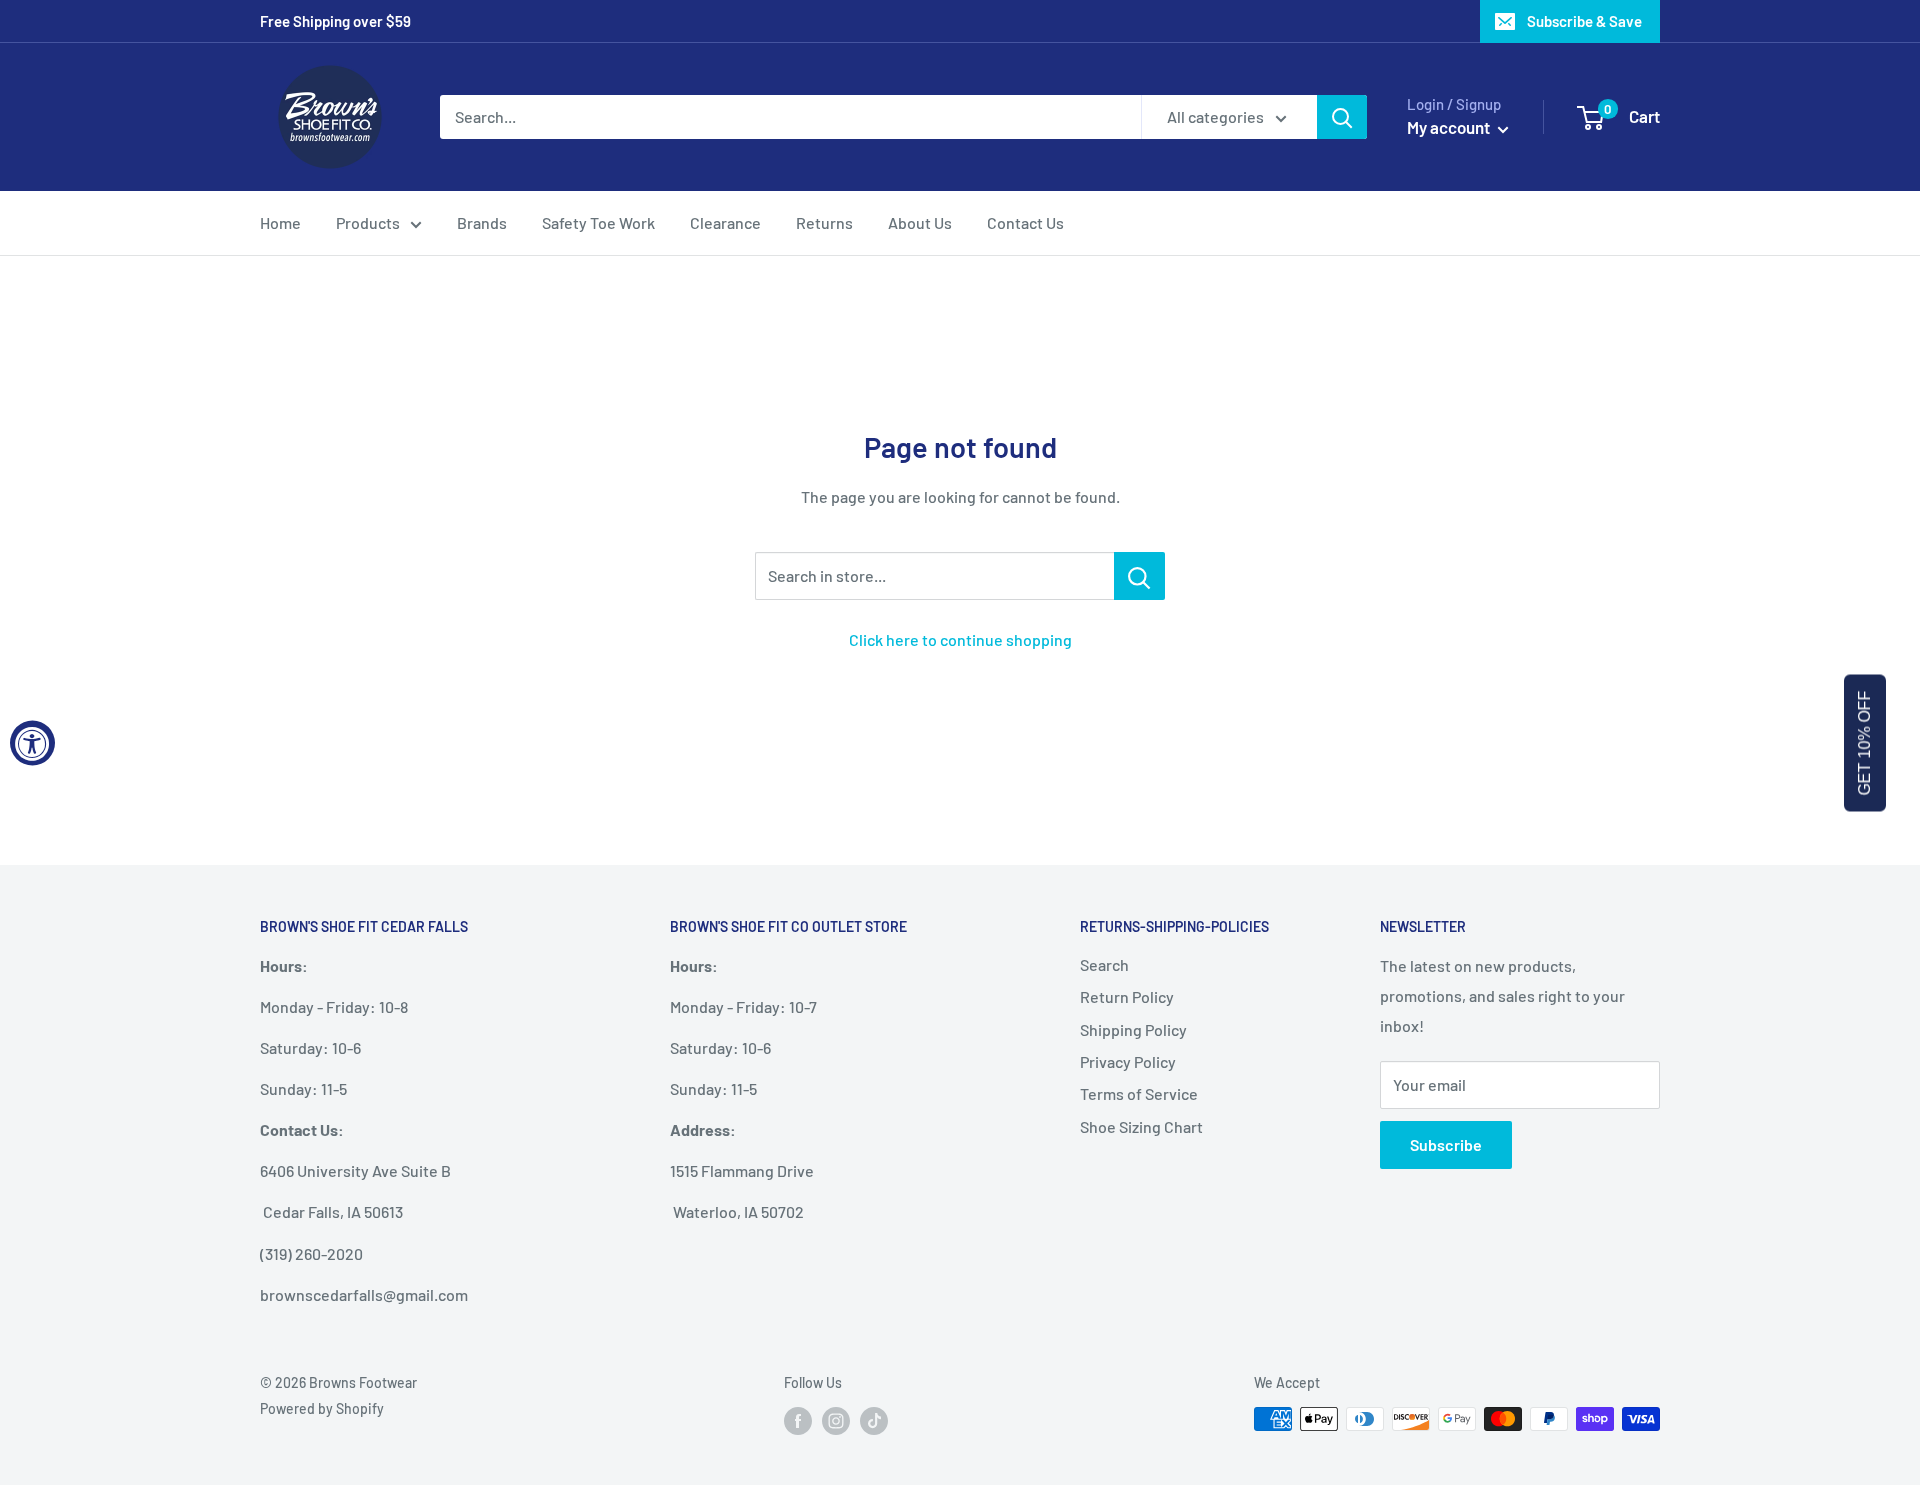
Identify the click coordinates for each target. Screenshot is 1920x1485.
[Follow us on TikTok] (874, 1421)
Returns (824, 222)
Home (280, 222)
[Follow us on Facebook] (798, 1421)
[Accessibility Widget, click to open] (32, 742)
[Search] (1342, 117)
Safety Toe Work (598, 222)
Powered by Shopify (322, 1408)
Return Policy (1127, 996)
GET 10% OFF (1864, 742)
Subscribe (1446, 1144)
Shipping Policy (1133, 1029)
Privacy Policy (1128, 1061)
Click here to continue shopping (960, 639)
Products (368, 222)
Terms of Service (1139, 1093)
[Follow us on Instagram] (836, 1421)
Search (1104, 964)
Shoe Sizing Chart (1141, 1126)
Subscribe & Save (1584, 21)
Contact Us (1025, 222)
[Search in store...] (1139, 576)
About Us (920, 222)
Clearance (725, 222)
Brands (482, 222)
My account (1450, 127)
